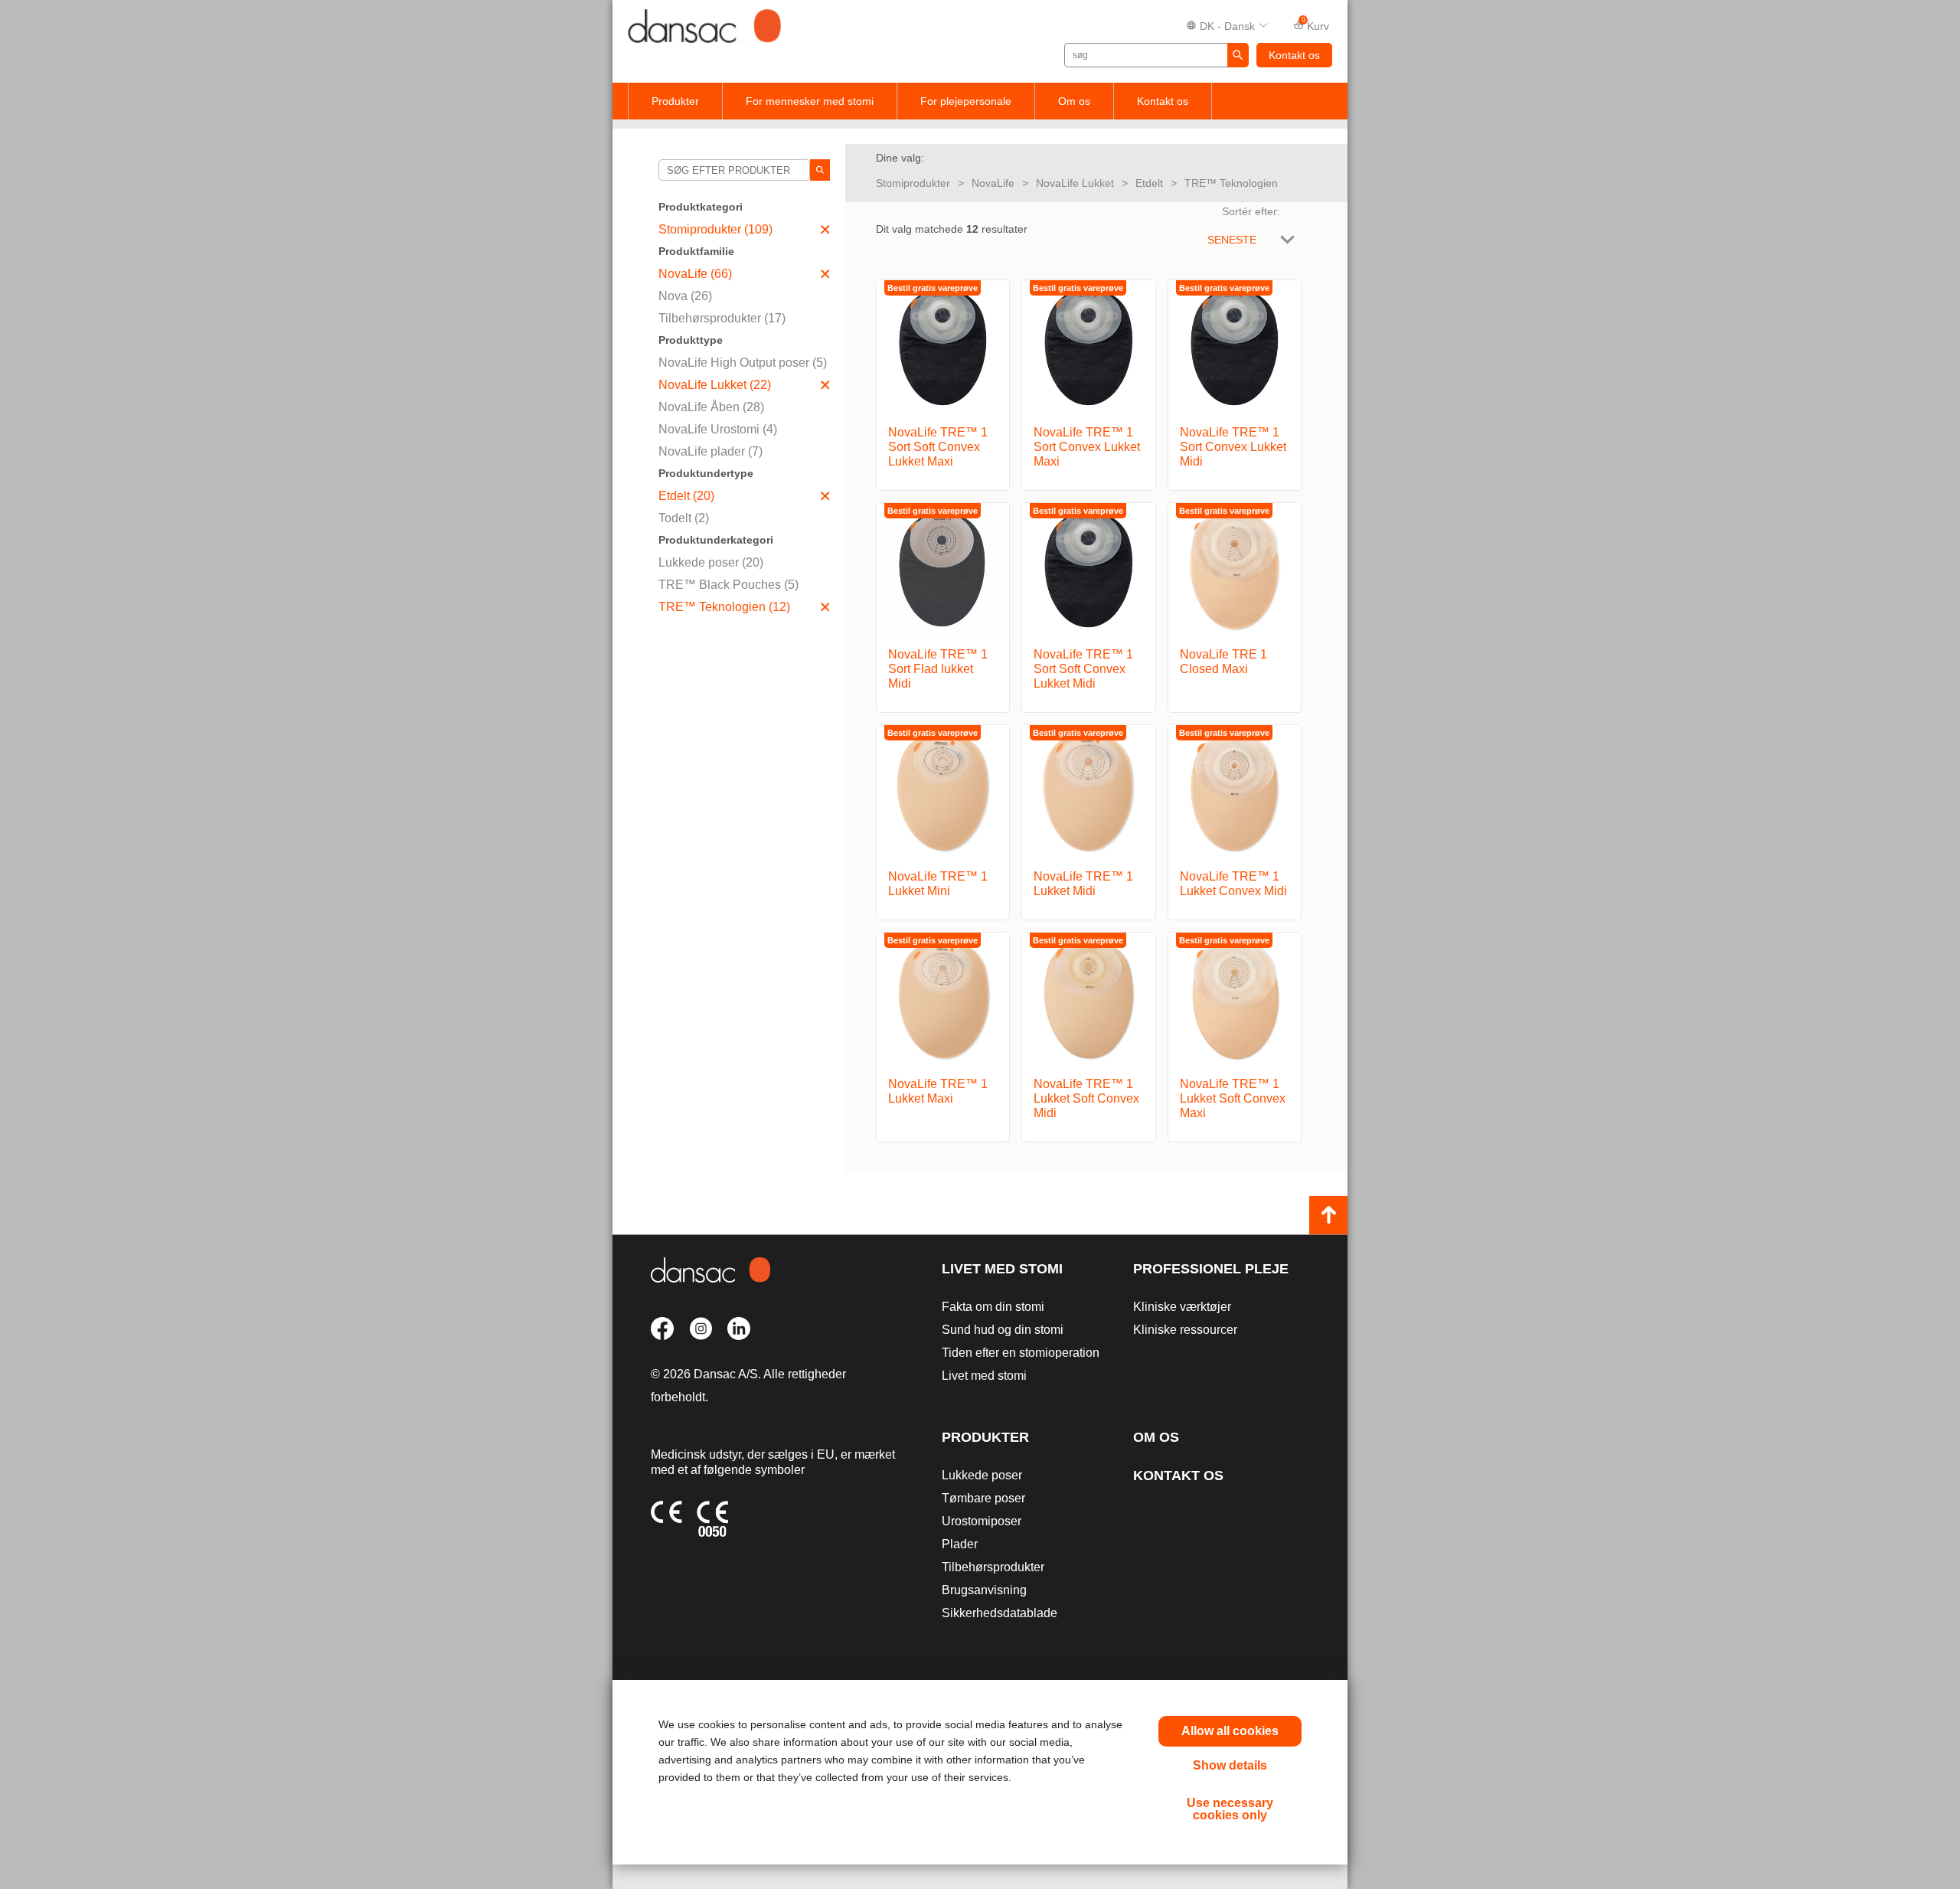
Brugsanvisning (984, 1590)
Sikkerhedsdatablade (1000, 1613)
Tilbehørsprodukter (993, 1567)
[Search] (820, 170)
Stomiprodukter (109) (715, 229)
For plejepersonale (966, 101)
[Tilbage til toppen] (1328, 1215)
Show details (1230, 1765)
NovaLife (993, 183)
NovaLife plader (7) (710, 451)
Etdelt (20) (686, 496)
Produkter (675, 101)
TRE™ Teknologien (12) (724, 607)
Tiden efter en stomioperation (1021, 1353)
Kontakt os (1294, 55)
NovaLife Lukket (1075, 183)
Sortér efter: (1251, 211)
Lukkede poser (982, 1475)
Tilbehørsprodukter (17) (722, 318)
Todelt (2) (684, 518)
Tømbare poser (983, 1498)
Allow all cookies (1230, 1731)
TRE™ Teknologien (1231, 183)
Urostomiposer (982, 1521)
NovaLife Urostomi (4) (718, 429)
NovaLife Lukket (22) (715, 385)
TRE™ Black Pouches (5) (728, 585)
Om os (1074, 101)
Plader (960, 1544)
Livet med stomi (1002, 1269)
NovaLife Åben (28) (711, 407)
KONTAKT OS (1178, 1476)
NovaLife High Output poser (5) (743, 363)
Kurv (1316, 25)
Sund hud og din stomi (1003, 1330)
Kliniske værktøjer (1182, 1307)
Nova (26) (685, 296)
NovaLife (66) (695, 274)
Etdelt (1149, 183)
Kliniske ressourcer (1185, 1330)
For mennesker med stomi (810, 101)
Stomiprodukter (913, 183)
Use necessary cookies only (1230, 1809)
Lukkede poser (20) (711, 562)
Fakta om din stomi (993, 1307)
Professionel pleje (1211, 1269)
